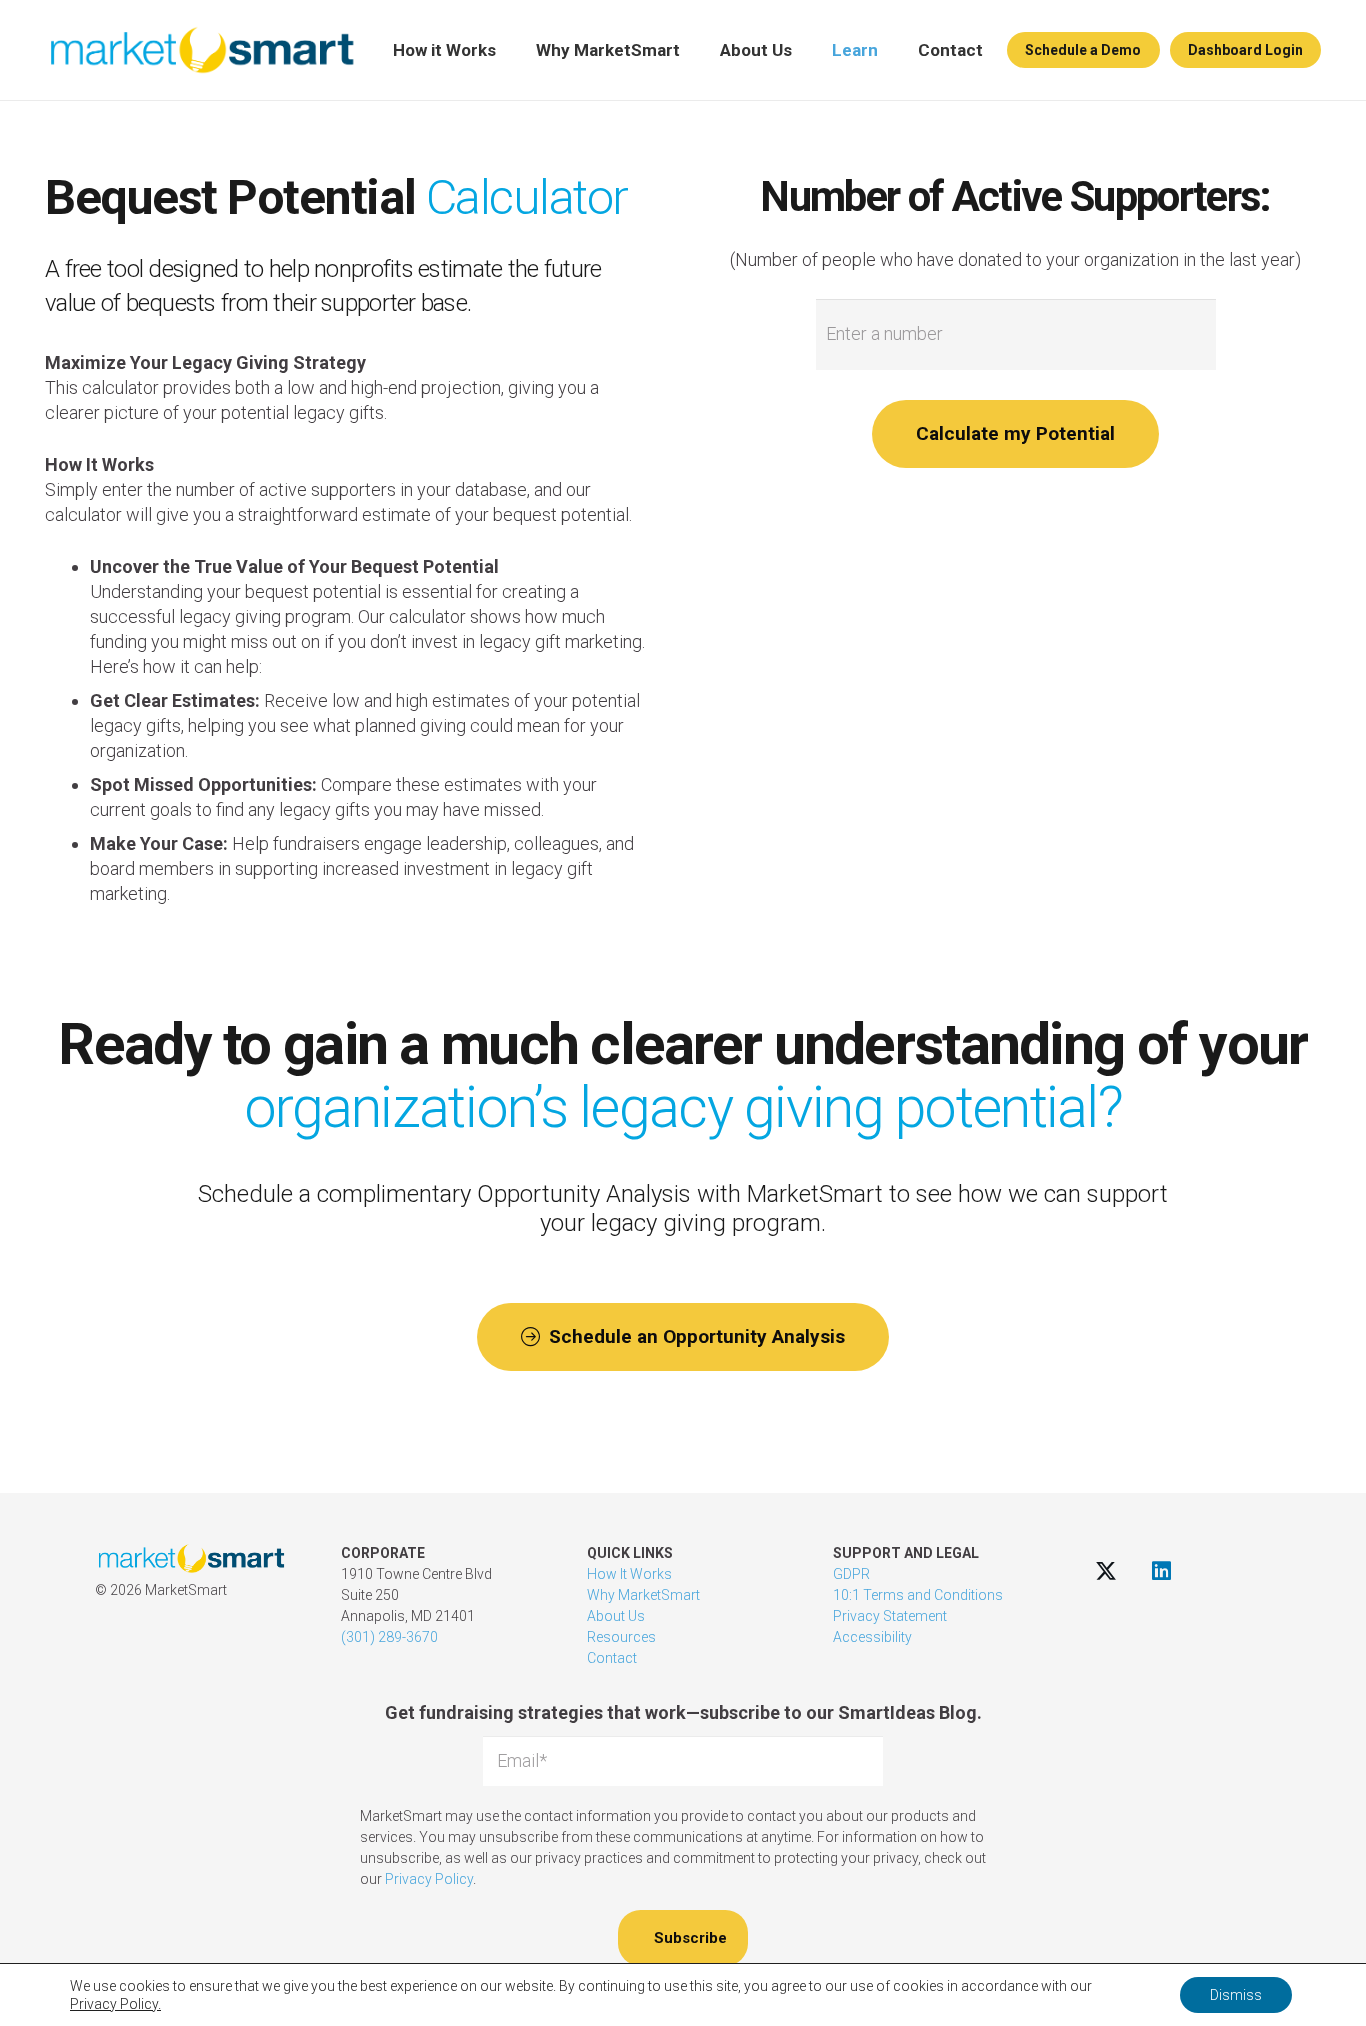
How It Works (629, 1574)
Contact (612, 1658)
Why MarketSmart (643, 1595)
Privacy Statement (890, 1616)
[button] (509, 50)
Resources (621, 1637)
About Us (616, 1616)
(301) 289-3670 (389, 1637)
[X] (1106, 1570)
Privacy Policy (429, 1879)
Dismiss (1236, 1995)
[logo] (201, 50)
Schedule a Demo (1083, 50)
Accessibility (872, 1637)
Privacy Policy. (115, 2004)
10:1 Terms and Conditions (918, 1595)
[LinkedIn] (1161, 1570)
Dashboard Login (1245, 50)
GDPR (851, 1574)
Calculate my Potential (1015, 433)
